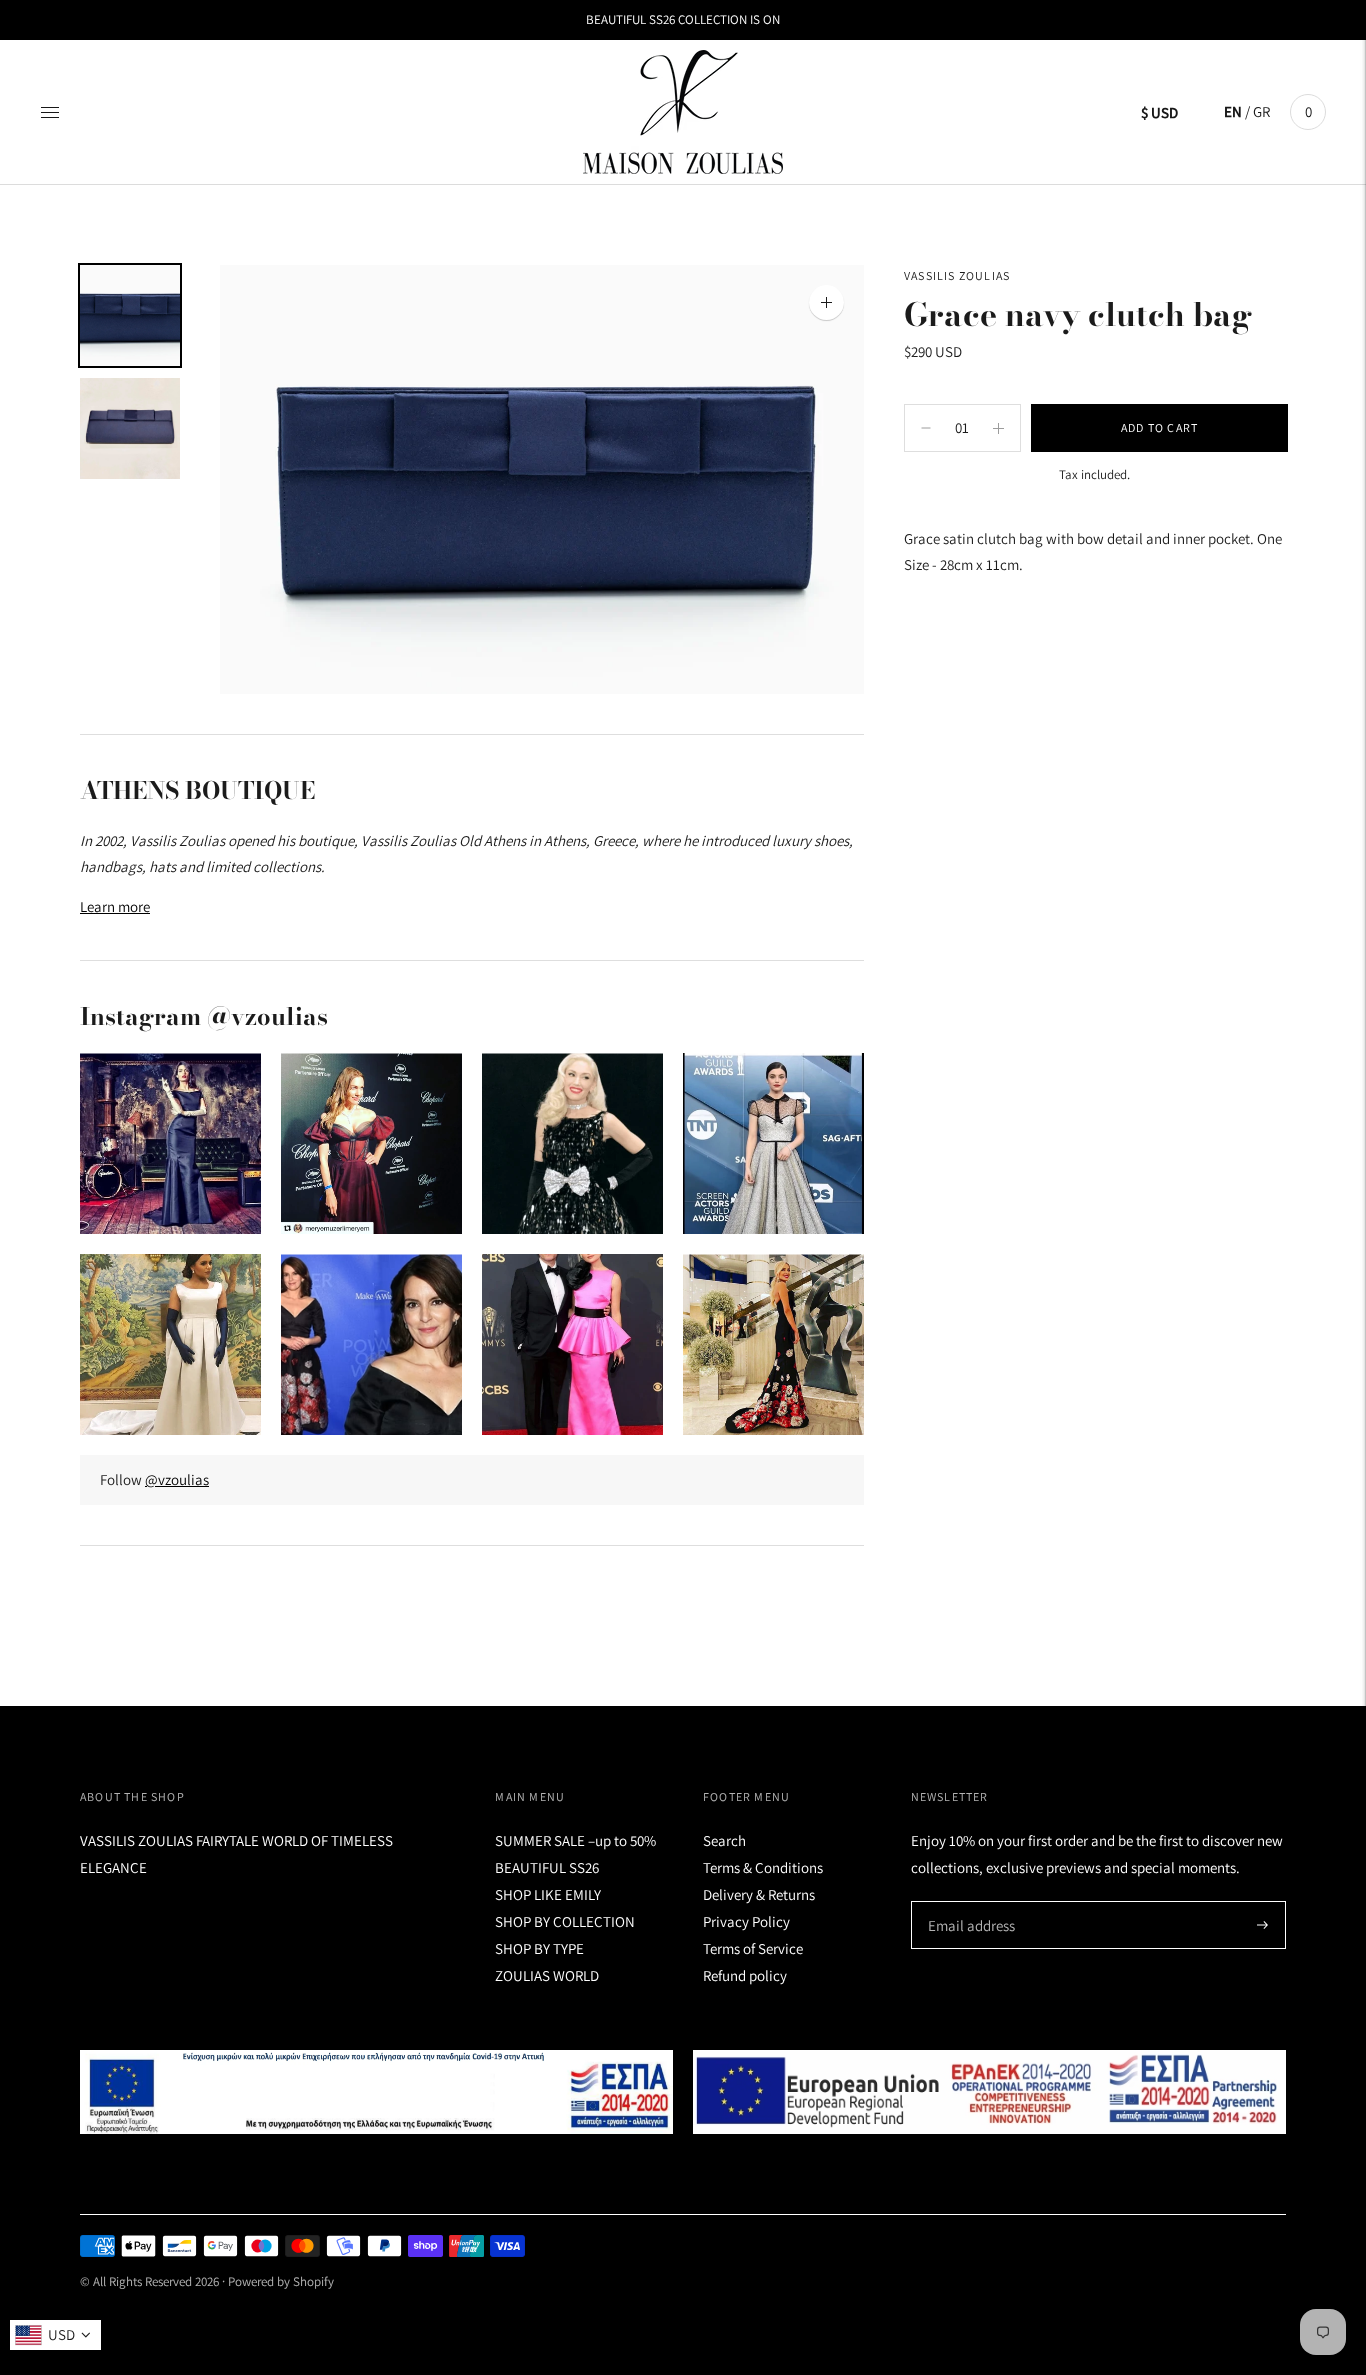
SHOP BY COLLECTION (565, 1921)
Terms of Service (753, 1948)
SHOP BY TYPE (539, 1948)
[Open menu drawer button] (50, 112)
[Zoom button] (826, 302)
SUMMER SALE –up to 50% (575, 1840)
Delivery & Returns (759, 1894)
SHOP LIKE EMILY (548, 1894)
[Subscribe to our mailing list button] (1262, 1925)
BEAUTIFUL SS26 (547, 1867)
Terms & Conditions (763, 1867)
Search (724, 1840)
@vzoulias (177, 1479)
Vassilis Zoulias (957, 275)
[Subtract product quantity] (998, 428)
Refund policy (745, 1975)
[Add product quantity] (926, 428)
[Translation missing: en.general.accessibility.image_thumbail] (130, 315)
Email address (968, 1901)
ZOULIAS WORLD (547, 1975)
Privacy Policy (746, 1921)
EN (1233, 111)
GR (1261, 111)
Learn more (115, 906)
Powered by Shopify (281, 2281)
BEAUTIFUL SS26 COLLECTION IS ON (683, 19)
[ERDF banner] (989, 2092)
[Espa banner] (376, 2092)
